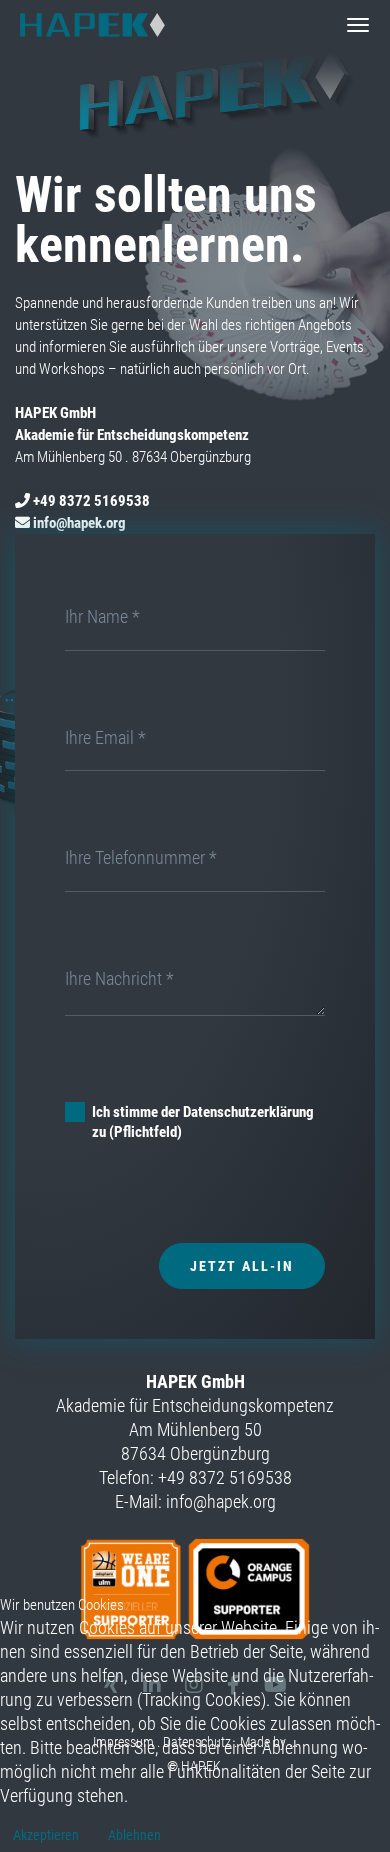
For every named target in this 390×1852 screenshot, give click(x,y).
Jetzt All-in (242, 1266)
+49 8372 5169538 (91, 501)
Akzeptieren (46, 1835)
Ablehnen (134, 1835)
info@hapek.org (79, 523)
